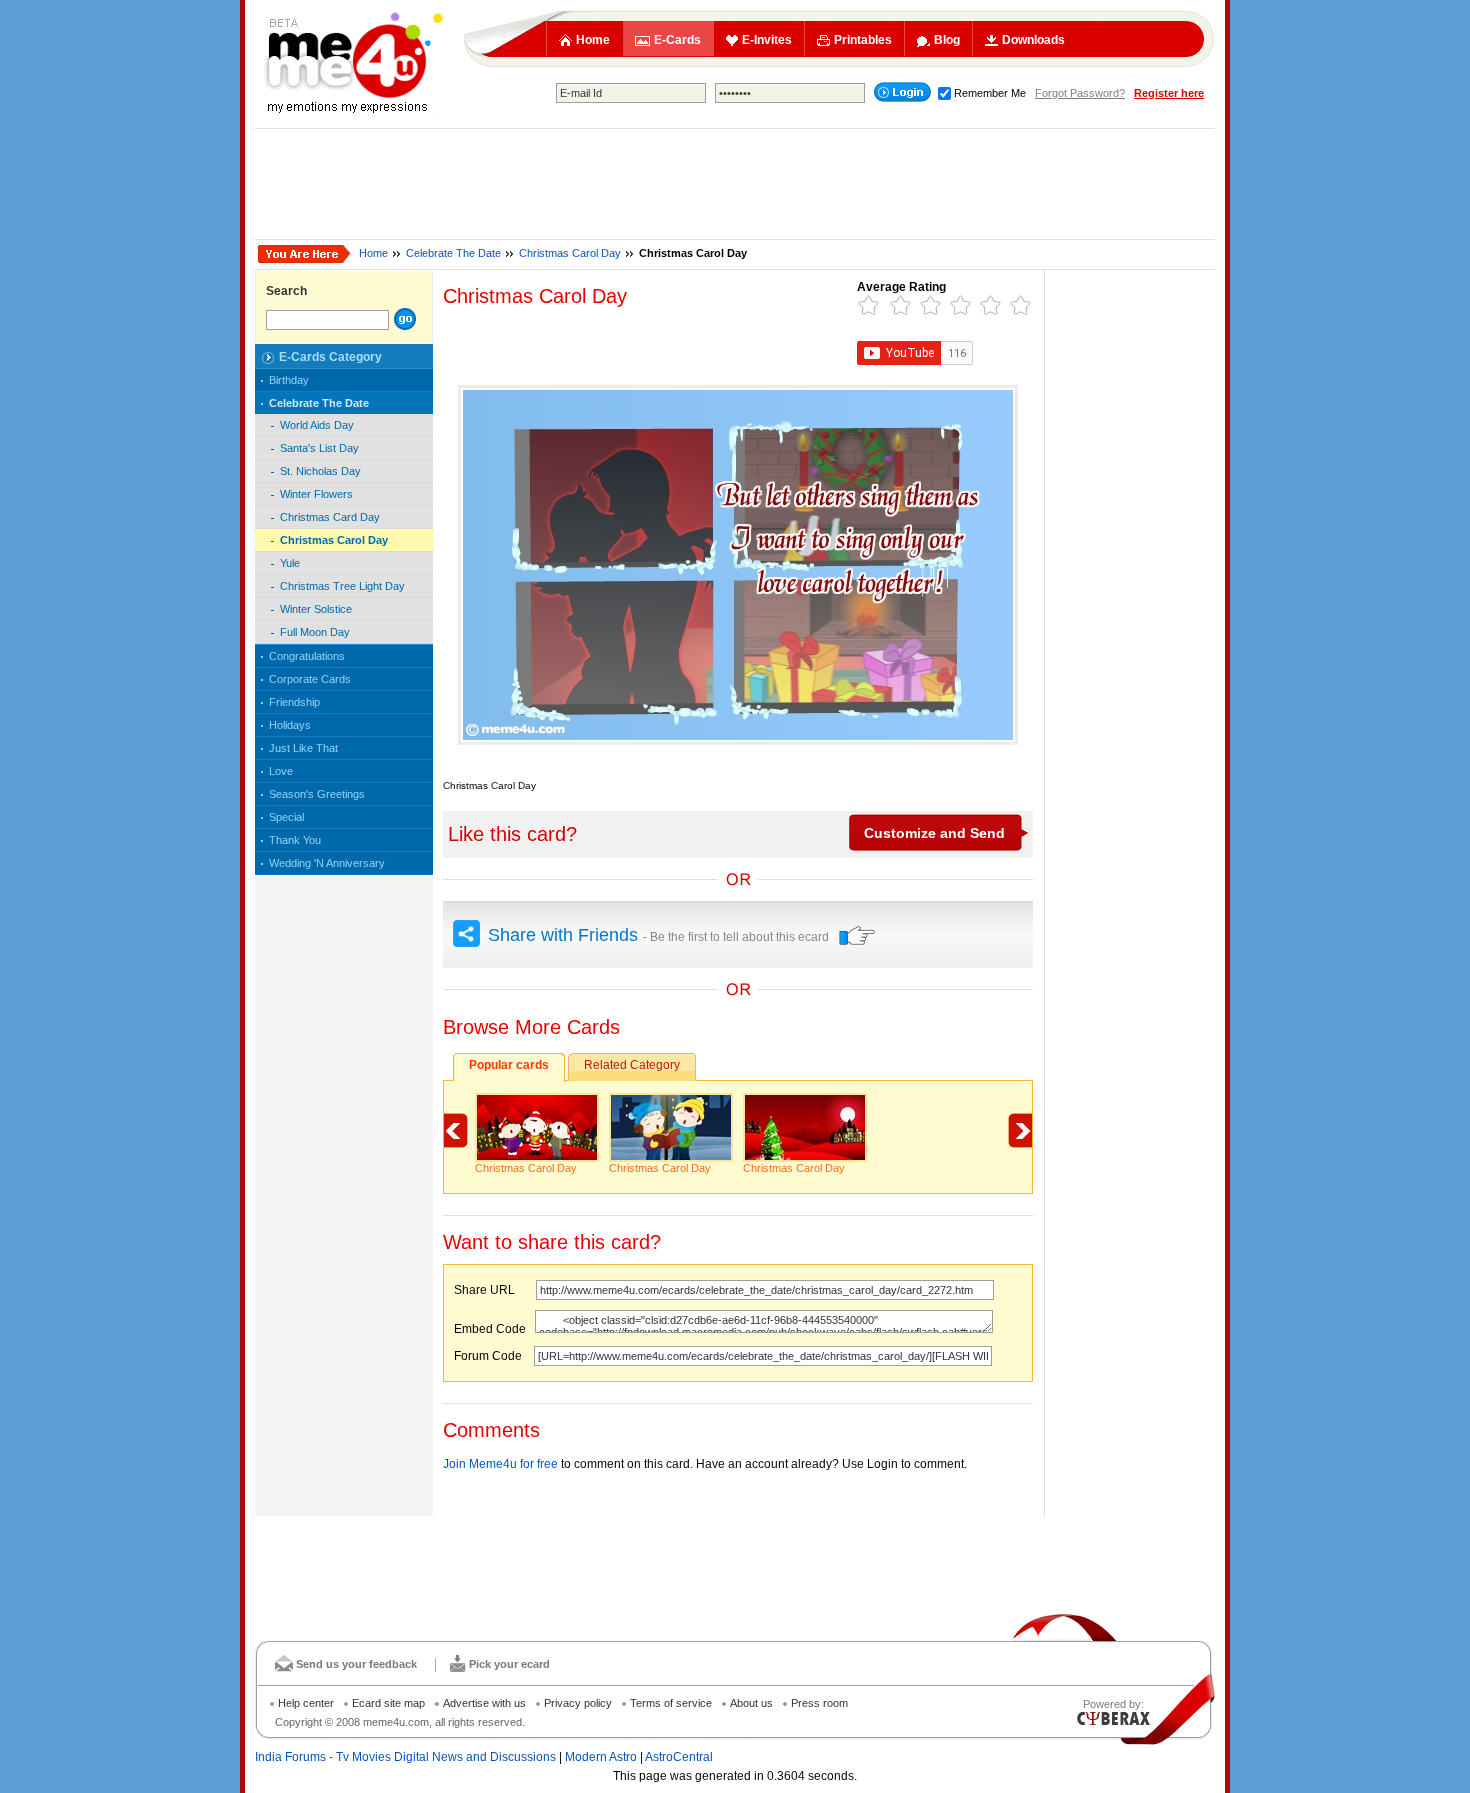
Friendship (294, 702)
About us (751, 1703)
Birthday (289, 380)
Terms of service (671, 1703)
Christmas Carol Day (570, 253)
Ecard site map (388, 1703)
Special (286, 817)
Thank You (295, 840)
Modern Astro (601, 1757)
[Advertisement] (735, 184)
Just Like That (303, 748)
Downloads (1033, 40)
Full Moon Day (315, 632)
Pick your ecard (509, 1664)
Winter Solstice (316, 609)
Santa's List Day (319, 448)
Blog (947, 40)
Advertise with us (484, 1703)
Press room (819, 1703)
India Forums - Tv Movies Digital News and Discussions (405, 1757)
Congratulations (307, 656)
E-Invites (767, 40)
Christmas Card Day (330, 517)
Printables (863, 40)
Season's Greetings (317, 794)
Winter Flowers (316, 494)
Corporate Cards (310, 679)
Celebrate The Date (453, 253)
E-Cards (677, 40)
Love (281, 771)
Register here (1169, 93)
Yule (290, 563)
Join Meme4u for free (500, 1464)
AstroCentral (679, 1757)
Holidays (290, 725)
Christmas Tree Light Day (342, 586)
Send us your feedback (356, 1664)
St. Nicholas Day (320, 471)
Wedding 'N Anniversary (327, 863)
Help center (306, 1703)
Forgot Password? (1080, 93)
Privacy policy (578, 1703)
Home (593, 40)
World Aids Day (317, 425)
